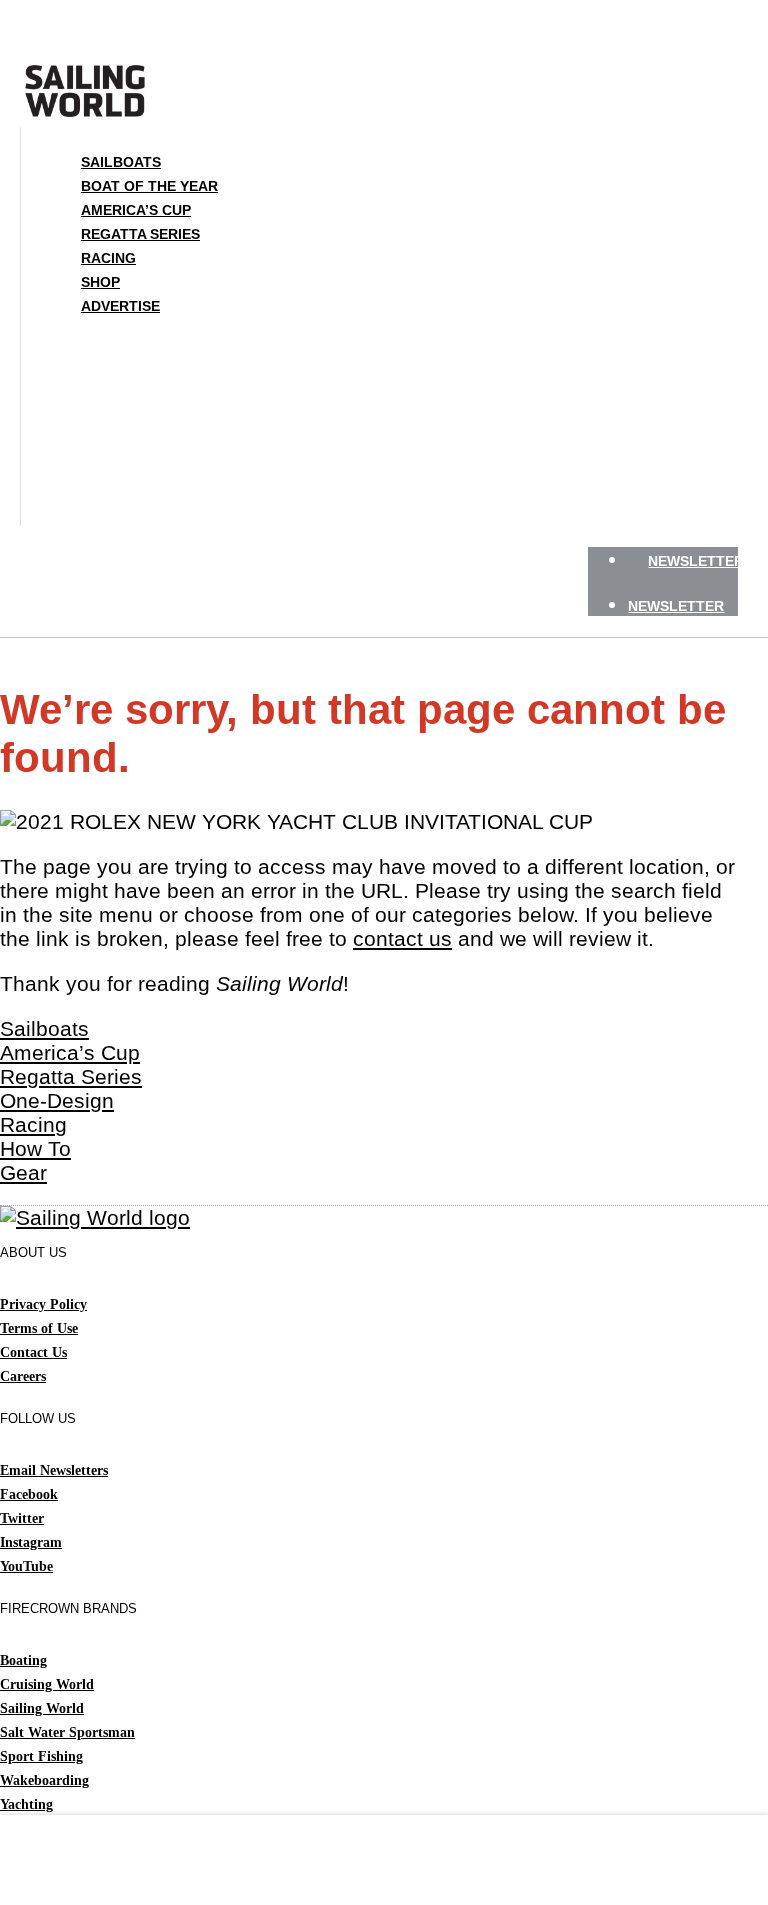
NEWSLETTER (696, 561)
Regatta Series (140, 234)
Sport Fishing (41, 1756)
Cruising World (47, 1684)
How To (35, 1148)
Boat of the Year (149, 186)
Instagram (31, 1542)
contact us (402, 938)
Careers (23, 1376)
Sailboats (121, 162)
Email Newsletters (54, 1470)
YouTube (26, 1566)
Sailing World (42, 1708)
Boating (23, 1660)
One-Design (57, 1100)
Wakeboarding (44, 1780)
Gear (23, 1172)
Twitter (22, 1518)
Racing (108, 258)
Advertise (120, 306)
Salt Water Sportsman (67, 1732)
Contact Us (33, 1352)
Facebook (29, 1494)
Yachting (26, 1804)
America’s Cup (136, 210)
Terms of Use (39, 1328)
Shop (100, 282)
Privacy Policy (43, 1304)
